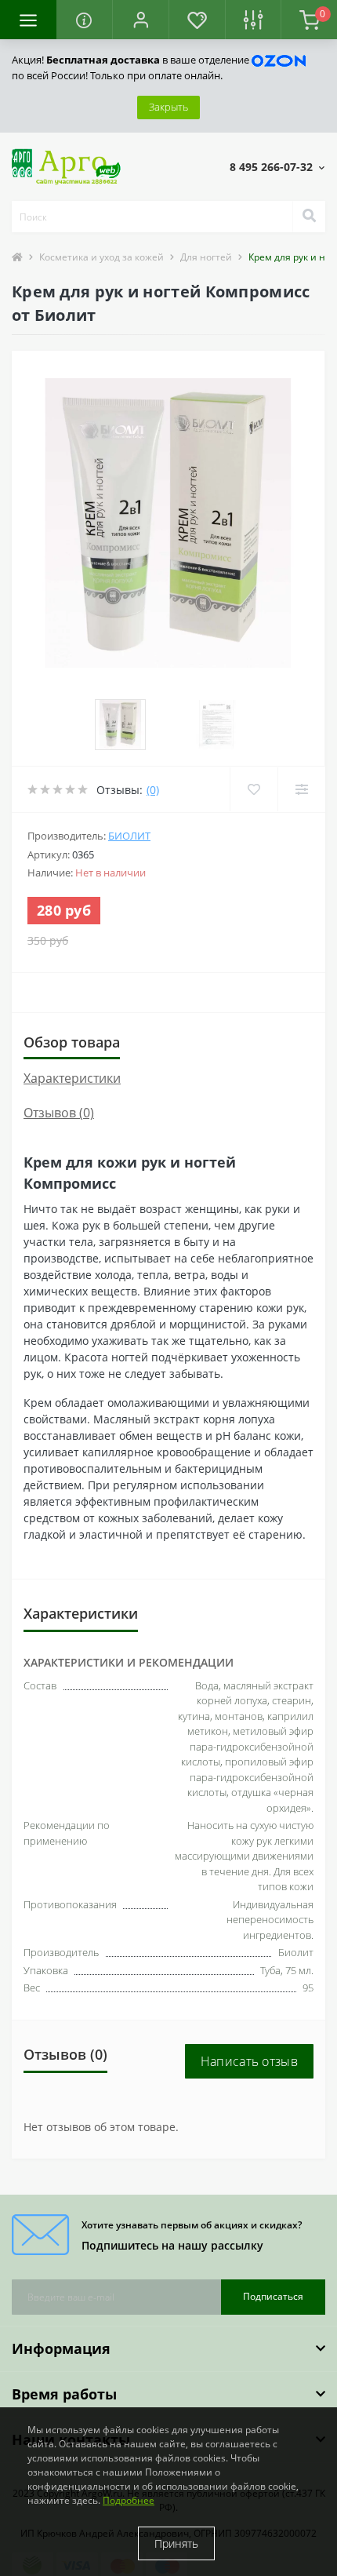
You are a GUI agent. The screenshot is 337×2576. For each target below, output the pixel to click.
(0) (153, 790)
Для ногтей (206, 257)
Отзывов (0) (59, 1113)
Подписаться (273, 2296)
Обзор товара (72, 1042)
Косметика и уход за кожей (101, 257)
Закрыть (168, 107)
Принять (176, 2543)
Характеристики (72, 1078)
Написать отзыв (249, 2061)
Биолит (129, 836)
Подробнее (129, 2500)
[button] (140, 20)
